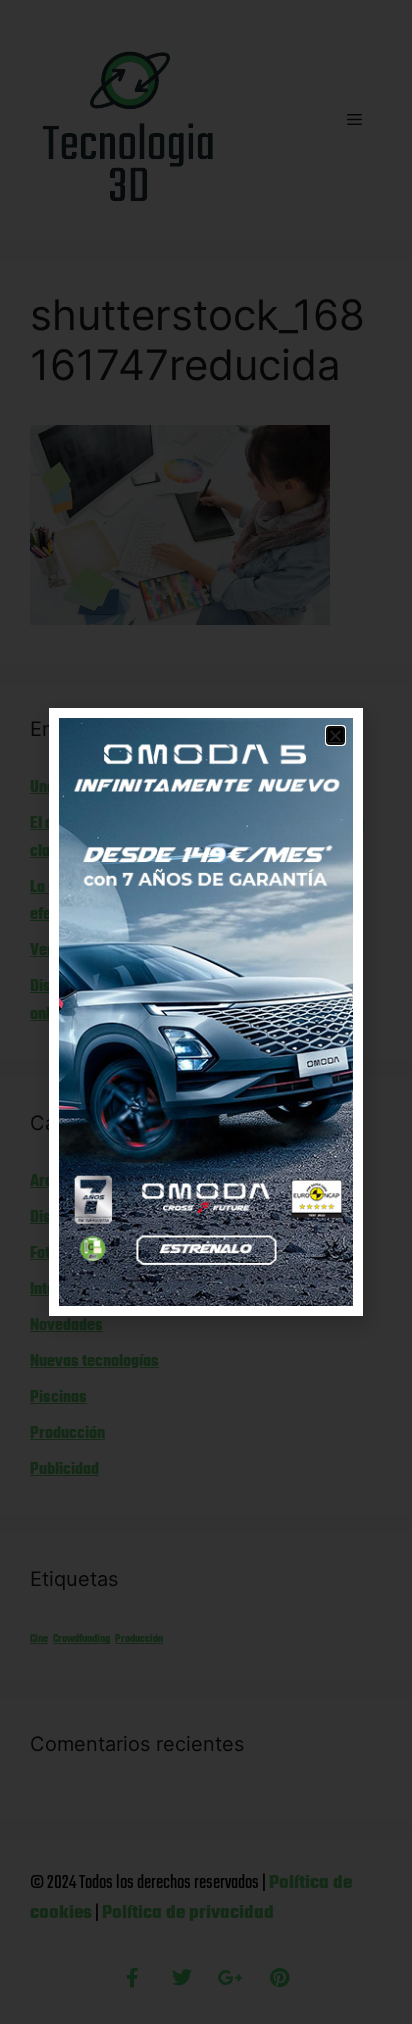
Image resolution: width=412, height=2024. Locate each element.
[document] (206, 1012)
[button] (335, 735)
